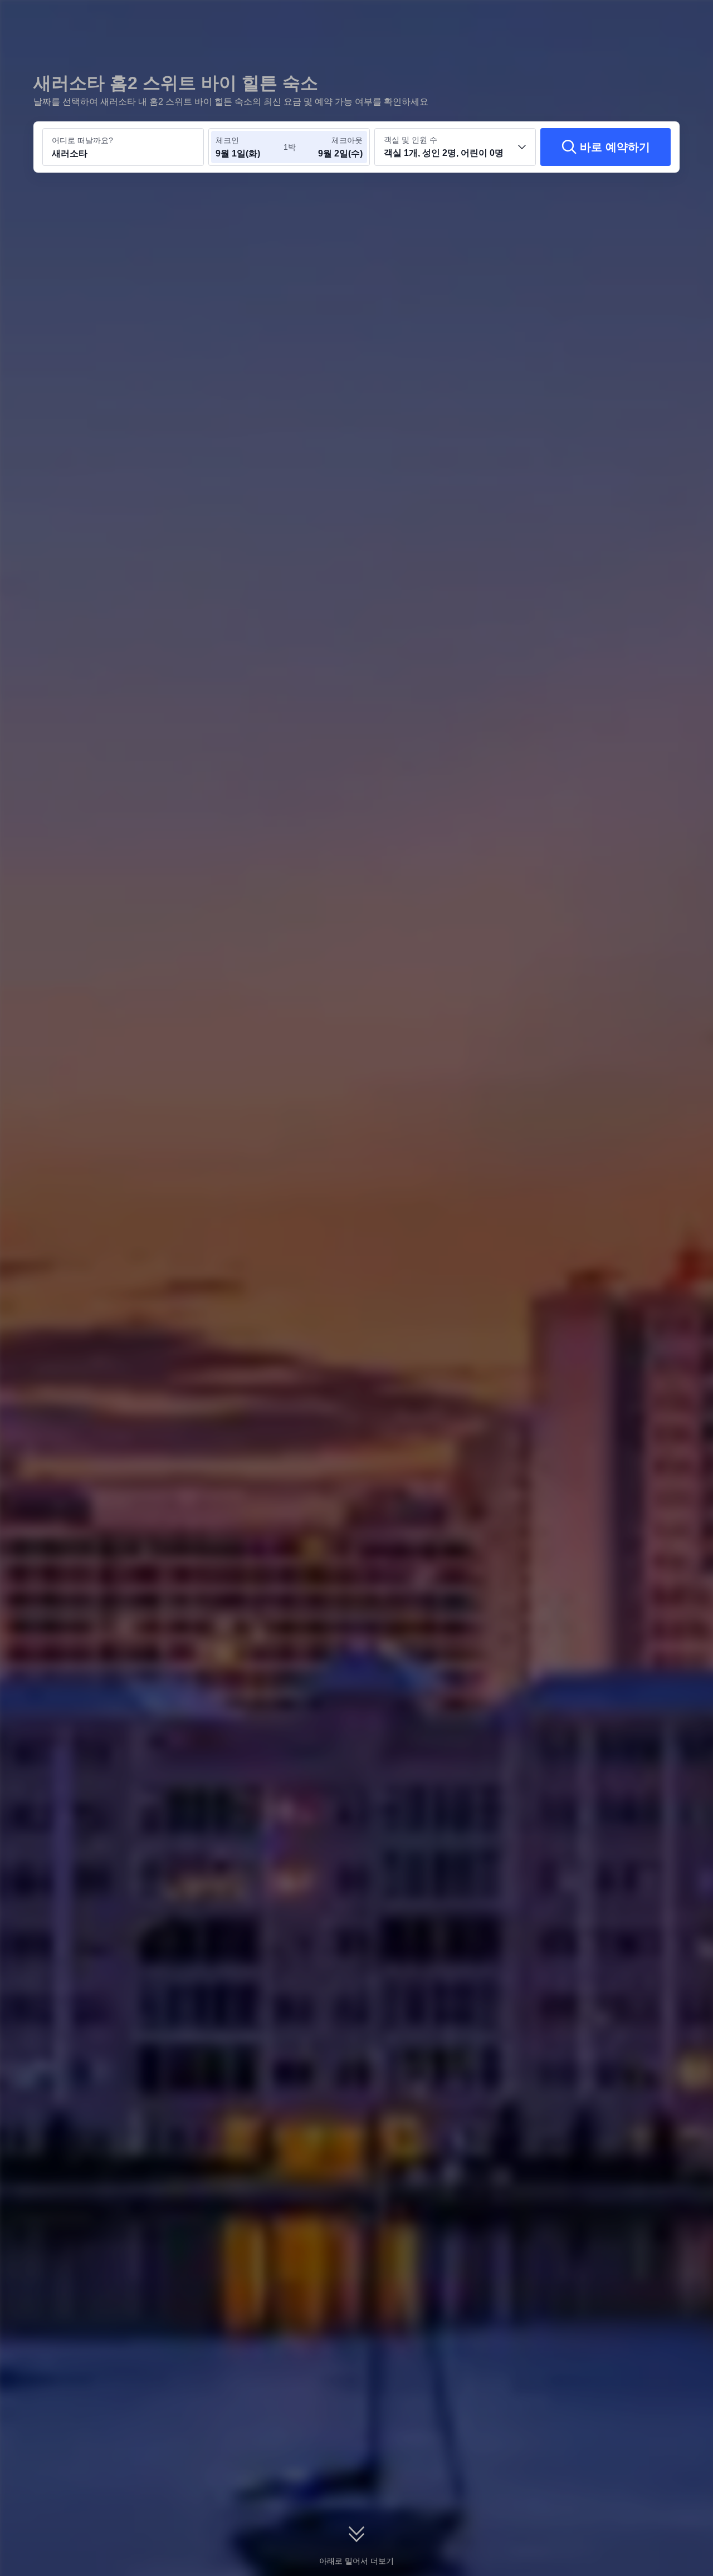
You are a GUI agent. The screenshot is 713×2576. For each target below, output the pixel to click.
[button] (636, 18)
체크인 (227, 140)
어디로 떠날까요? (82, 140)
